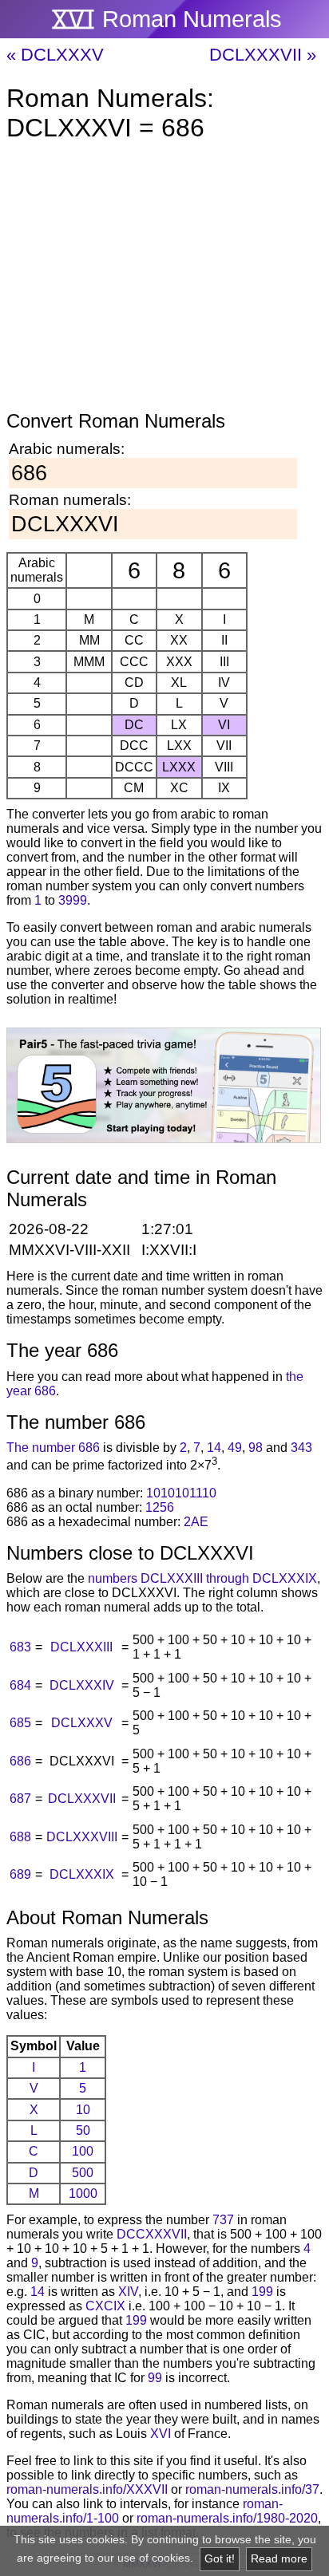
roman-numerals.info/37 (252, 2489)
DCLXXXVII (82, 1799)
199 (262, 2292)
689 (20, 1874)
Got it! (220, 2559)
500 (83, 2173)
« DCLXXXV (55, 55)
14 (214, 1448)
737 (223, 2220)
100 (83, 2151)
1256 (160, 1507)
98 (256, 1448)
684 (20, 1685)
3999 (73, 900)
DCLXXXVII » (263, 55)
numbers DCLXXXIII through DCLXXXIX (202, 1578)
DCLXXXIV (82, 1685)
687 (20, 1799)
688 (20, 1837)
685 (20, 1723)
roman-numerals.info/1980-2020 (227, 2518)
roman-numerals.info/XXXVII (87, 2489)
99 (155, 2378)
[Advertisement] (164, 279)
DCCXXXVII (152, 2234)
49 (235, 1448)
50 (83, 2130)
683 (20, 1647)
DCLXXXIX (82, 1874)
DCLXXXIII (81, 1647)
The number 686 (53, 1448)
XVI (161, 2434)
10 (83, 2110)
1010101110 (181, 1493)
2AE (196, 1522)
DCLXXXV (82, 1723)
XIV (128, 2292)
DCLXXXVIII (82, 1837)
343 (301, 1448)
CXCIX (105, 2306)
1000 (83, 2193)
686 (20, 1761)
